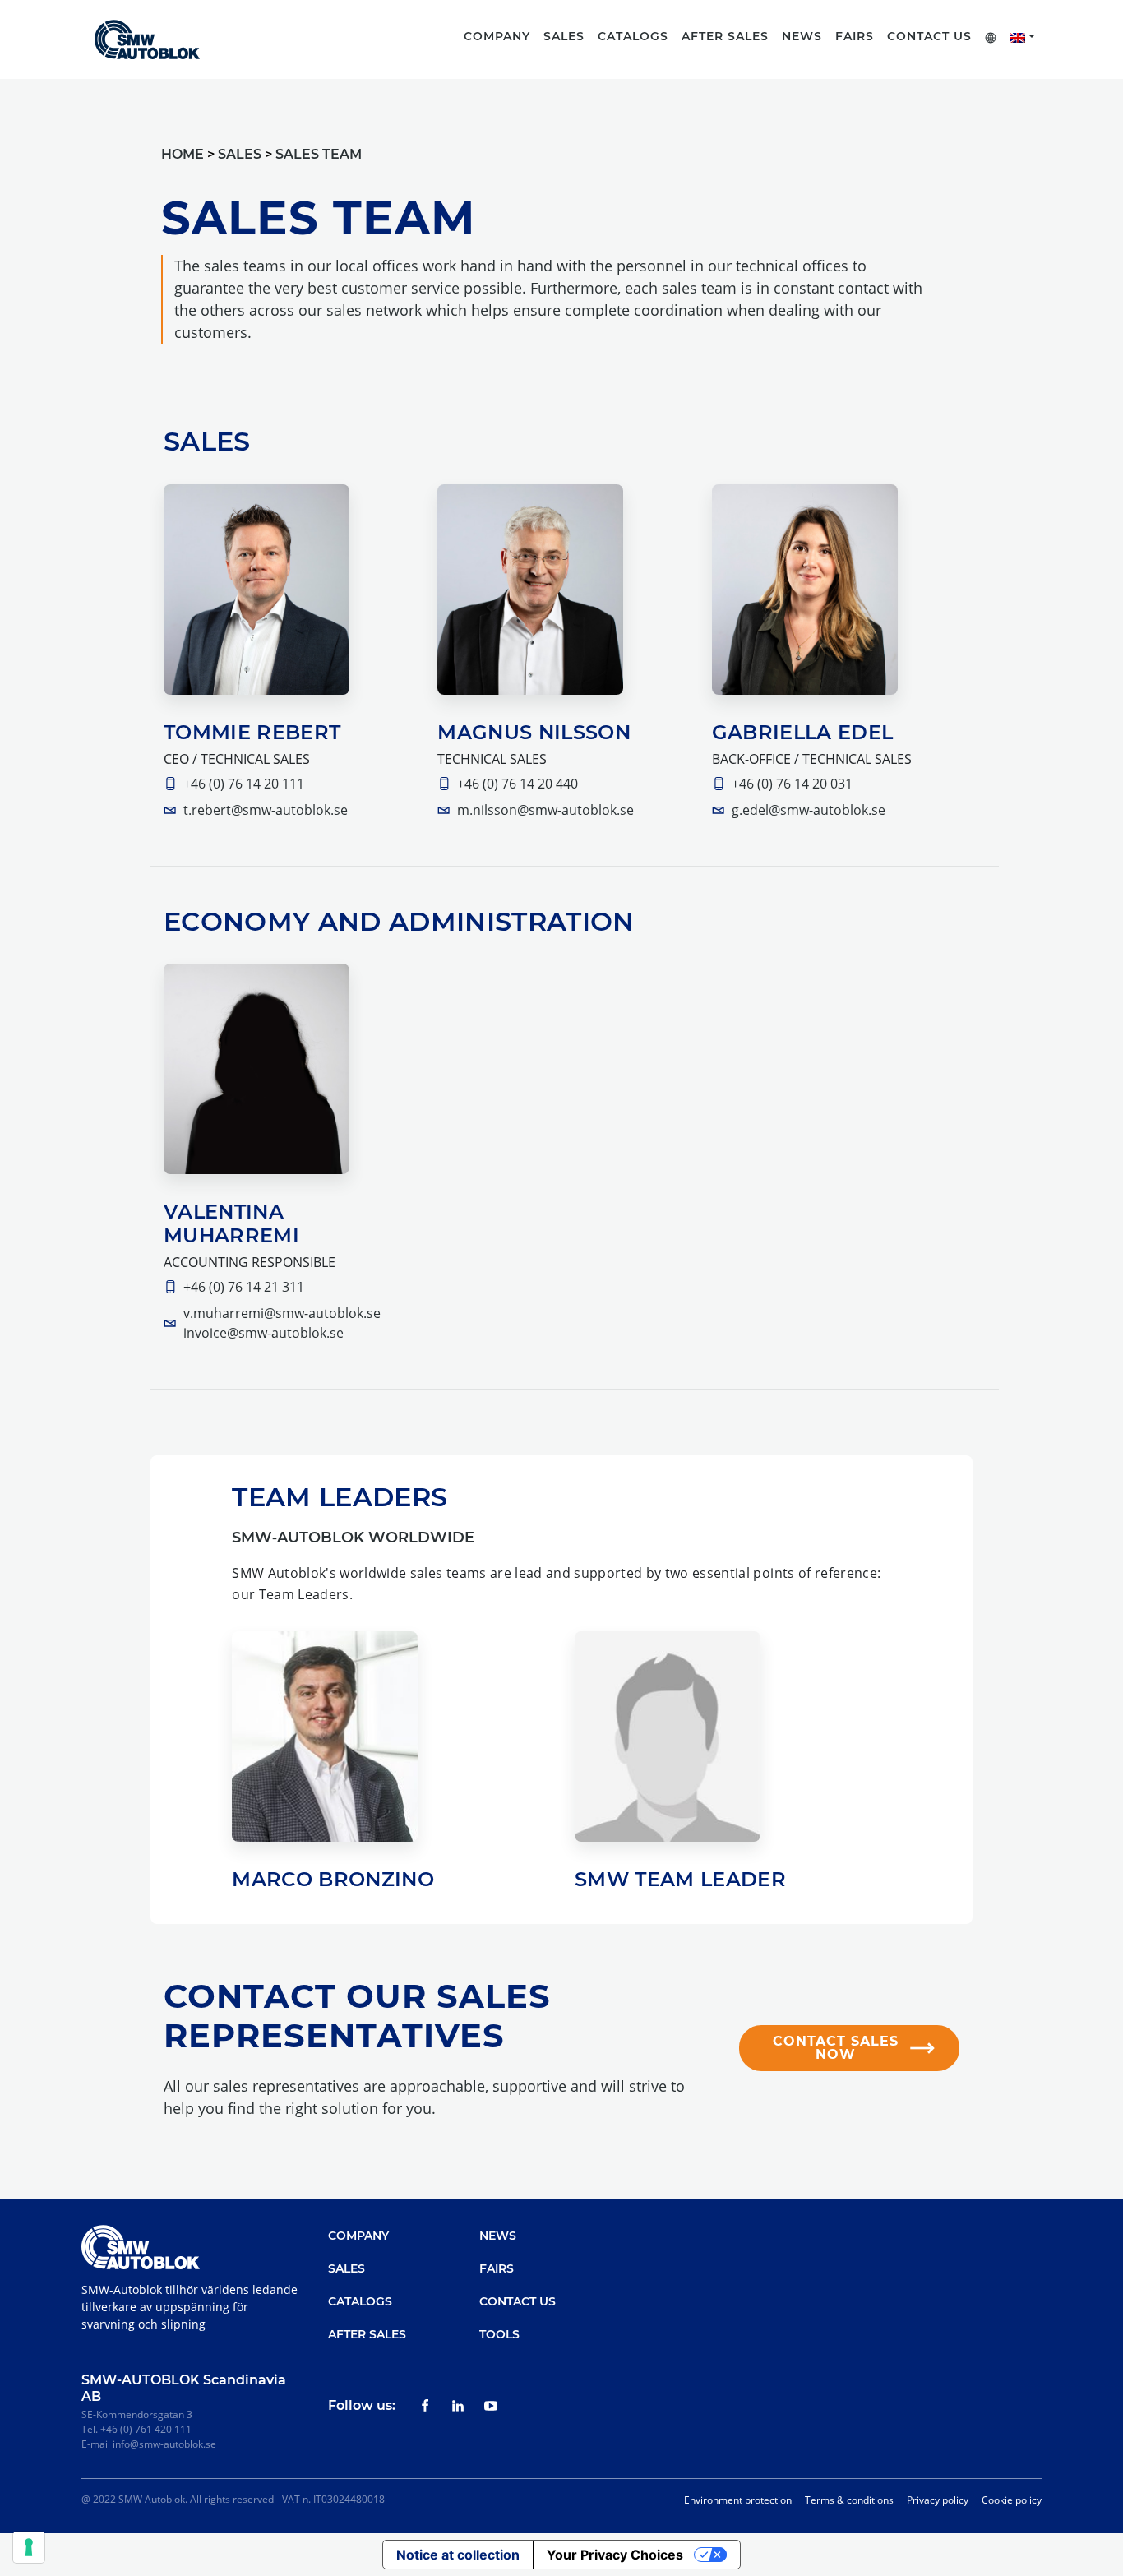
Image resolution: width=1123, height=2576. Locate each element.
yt (491, 2406)
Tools (499, 2334)
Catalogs (360, 2301)
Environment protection (738, 2500)
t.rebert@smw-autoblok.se (266, 810)
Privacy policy (938, 2500)
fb (425, 2406)
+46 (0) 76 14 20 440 (518, 784)
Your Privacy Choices (615, 2555)
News (802, 36)
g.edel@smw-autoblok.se (809, 810)
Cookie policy (1012, 2500)
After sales (725, 36)
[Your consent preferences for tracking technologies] (29, 2547)
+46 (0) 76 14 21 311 (244, 1287)
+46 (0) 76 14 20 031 (792, 784)
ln (458, 2406)
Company (358, 2236)
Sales (347, 2268)
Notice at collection (458, 2555)
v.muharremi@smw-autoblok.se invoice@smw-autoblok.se (282, 1323)
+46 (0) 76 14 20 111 (244, 784)
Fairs (855, 36)
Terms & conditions (849, 2500)
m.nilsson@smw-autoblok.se (545, 810)
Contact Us (929, 36)
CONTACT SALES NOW (836, 2048)
